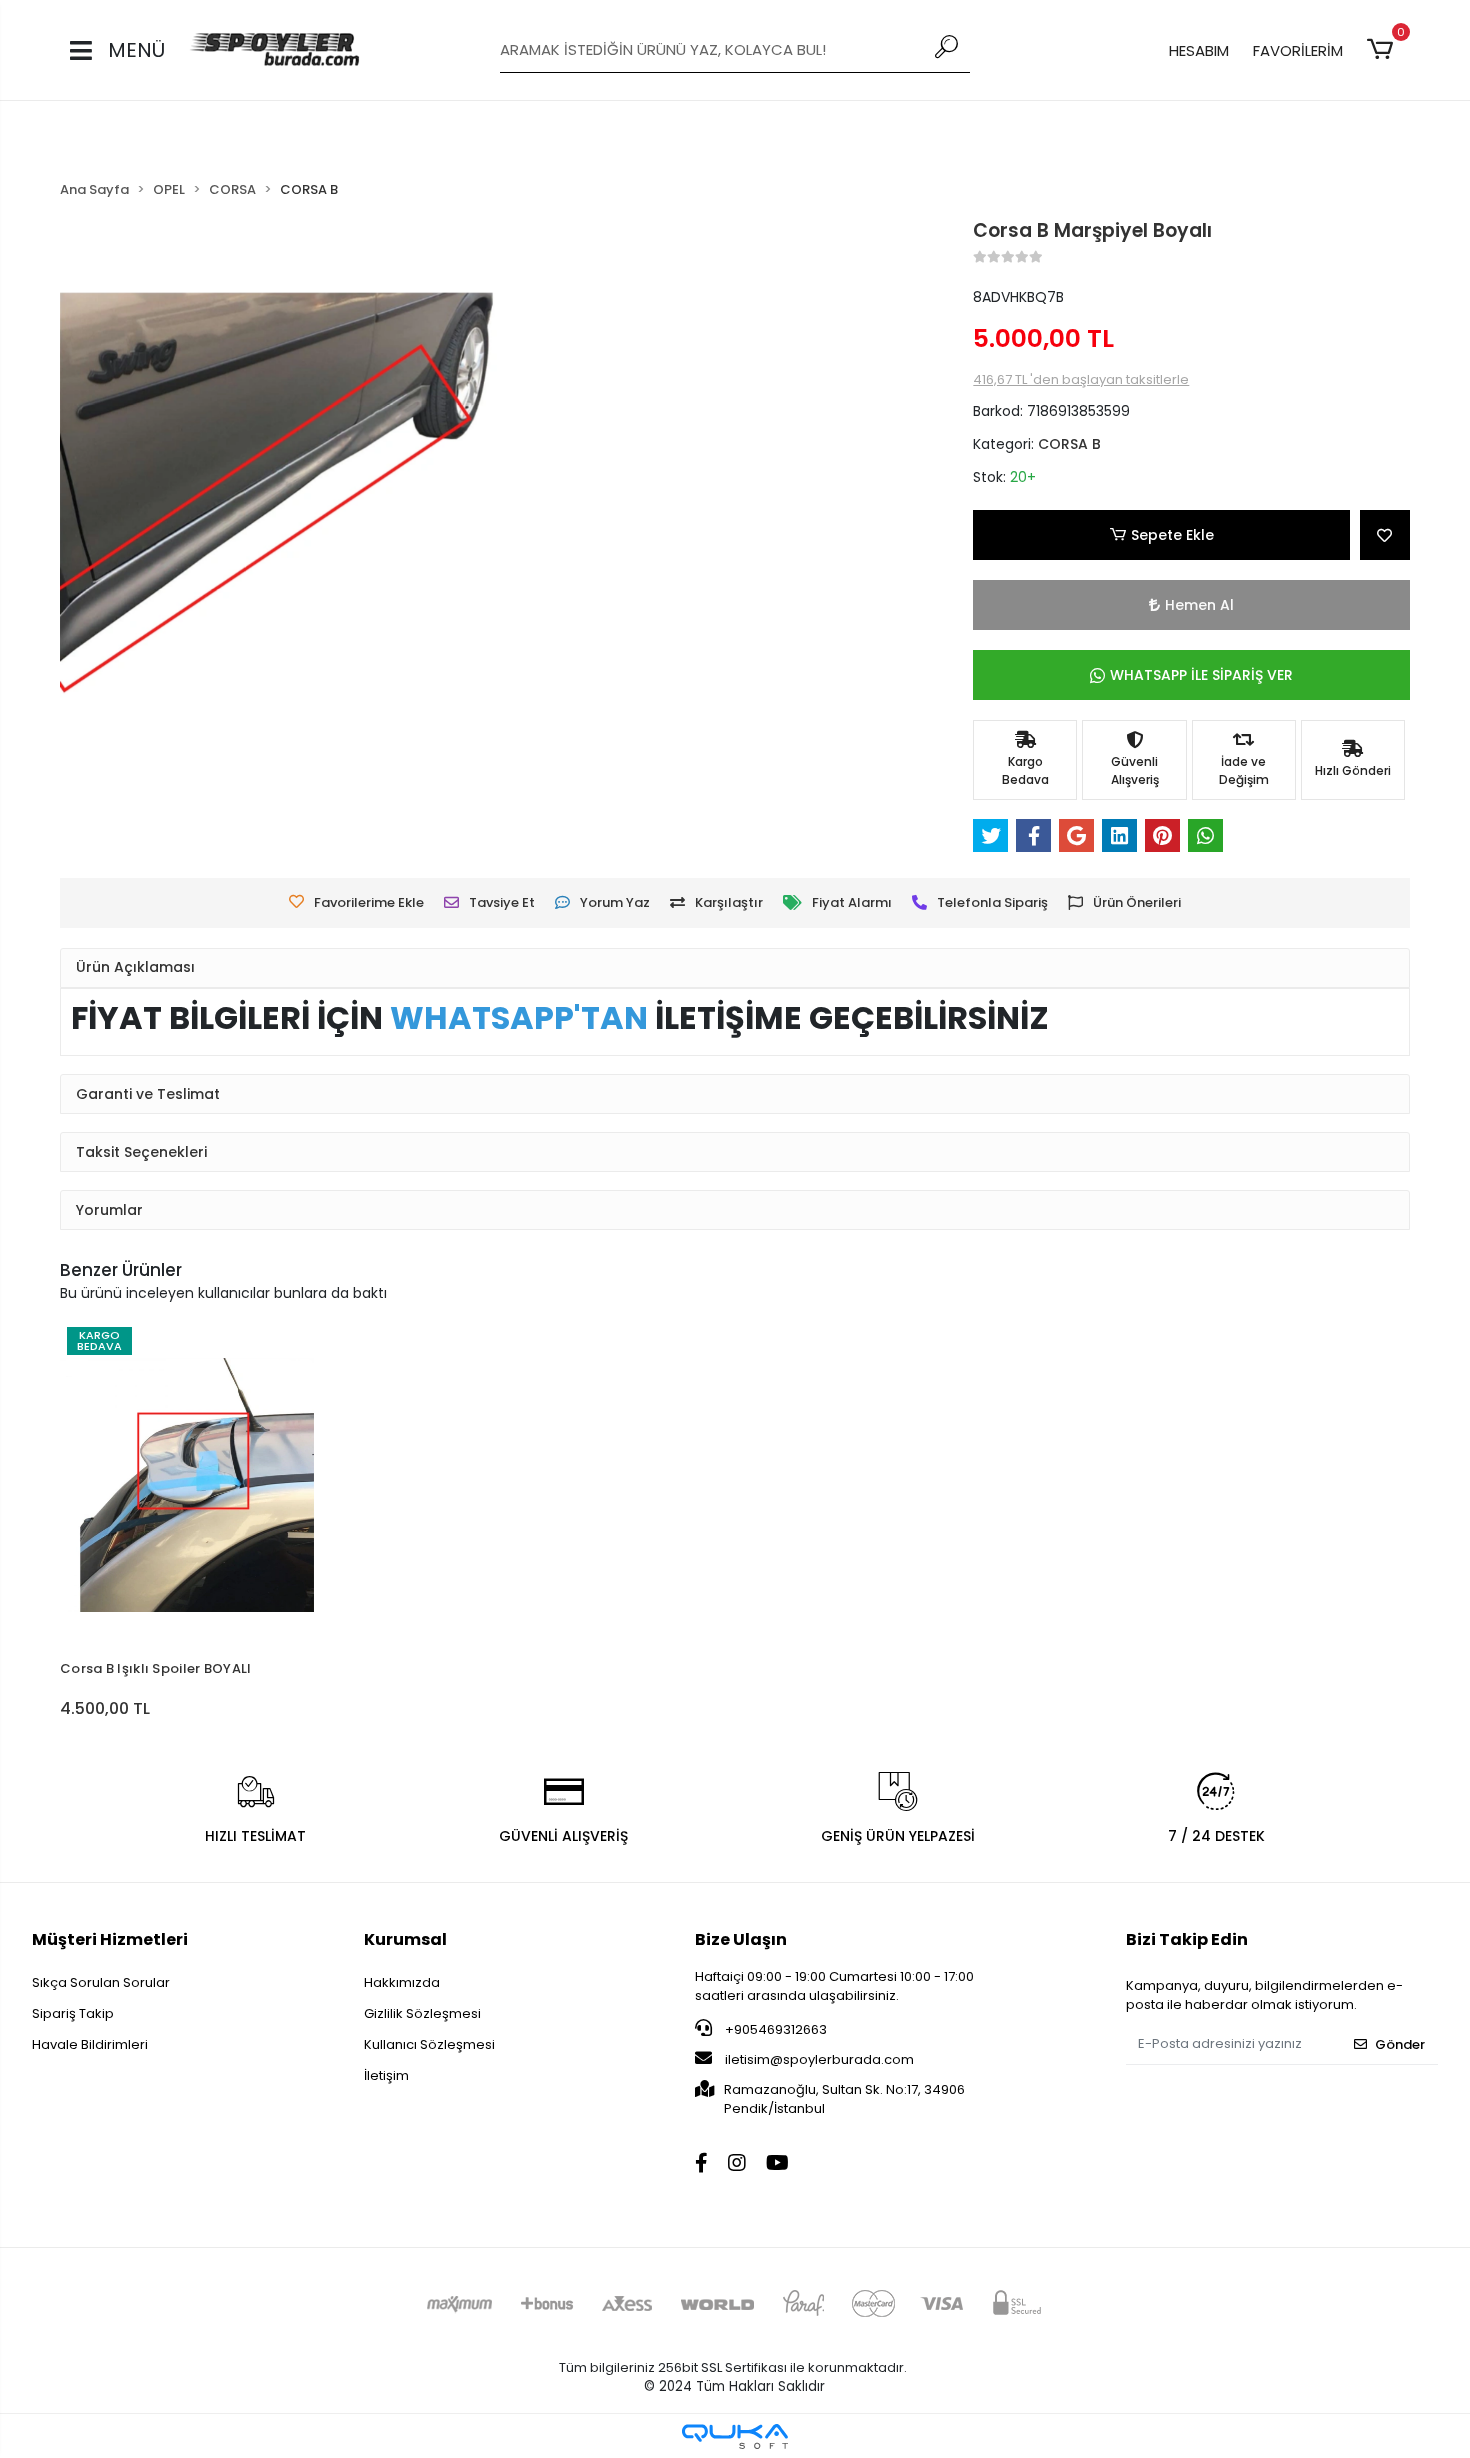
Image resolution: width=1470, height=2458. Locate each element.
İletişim (386, 2075)
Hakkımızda (402, 1982)
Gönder (1400, 2044)
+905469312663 (774, 2029)
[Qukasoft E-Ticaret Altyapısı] (735, 2436)
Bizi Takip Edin (1187, 1939)
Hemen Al (1199, 605)
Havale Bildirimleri (90, 2044)
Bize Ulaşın (741, 1939)
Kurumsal (405, 1939)
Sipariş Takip (73, 2013)
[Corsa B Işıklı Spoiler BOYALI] (187, 1485)
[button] (1383, 50)
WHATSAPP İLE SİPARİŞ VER (1201, 675)
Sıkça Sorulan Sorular (101, 1982)
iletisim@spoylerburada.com (819, 2059)
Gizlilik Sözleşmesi (422, 2013)
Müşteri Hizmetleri (110, 1939)
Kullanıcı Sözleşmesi (429, 2044)
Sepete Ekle (1172, 535)
